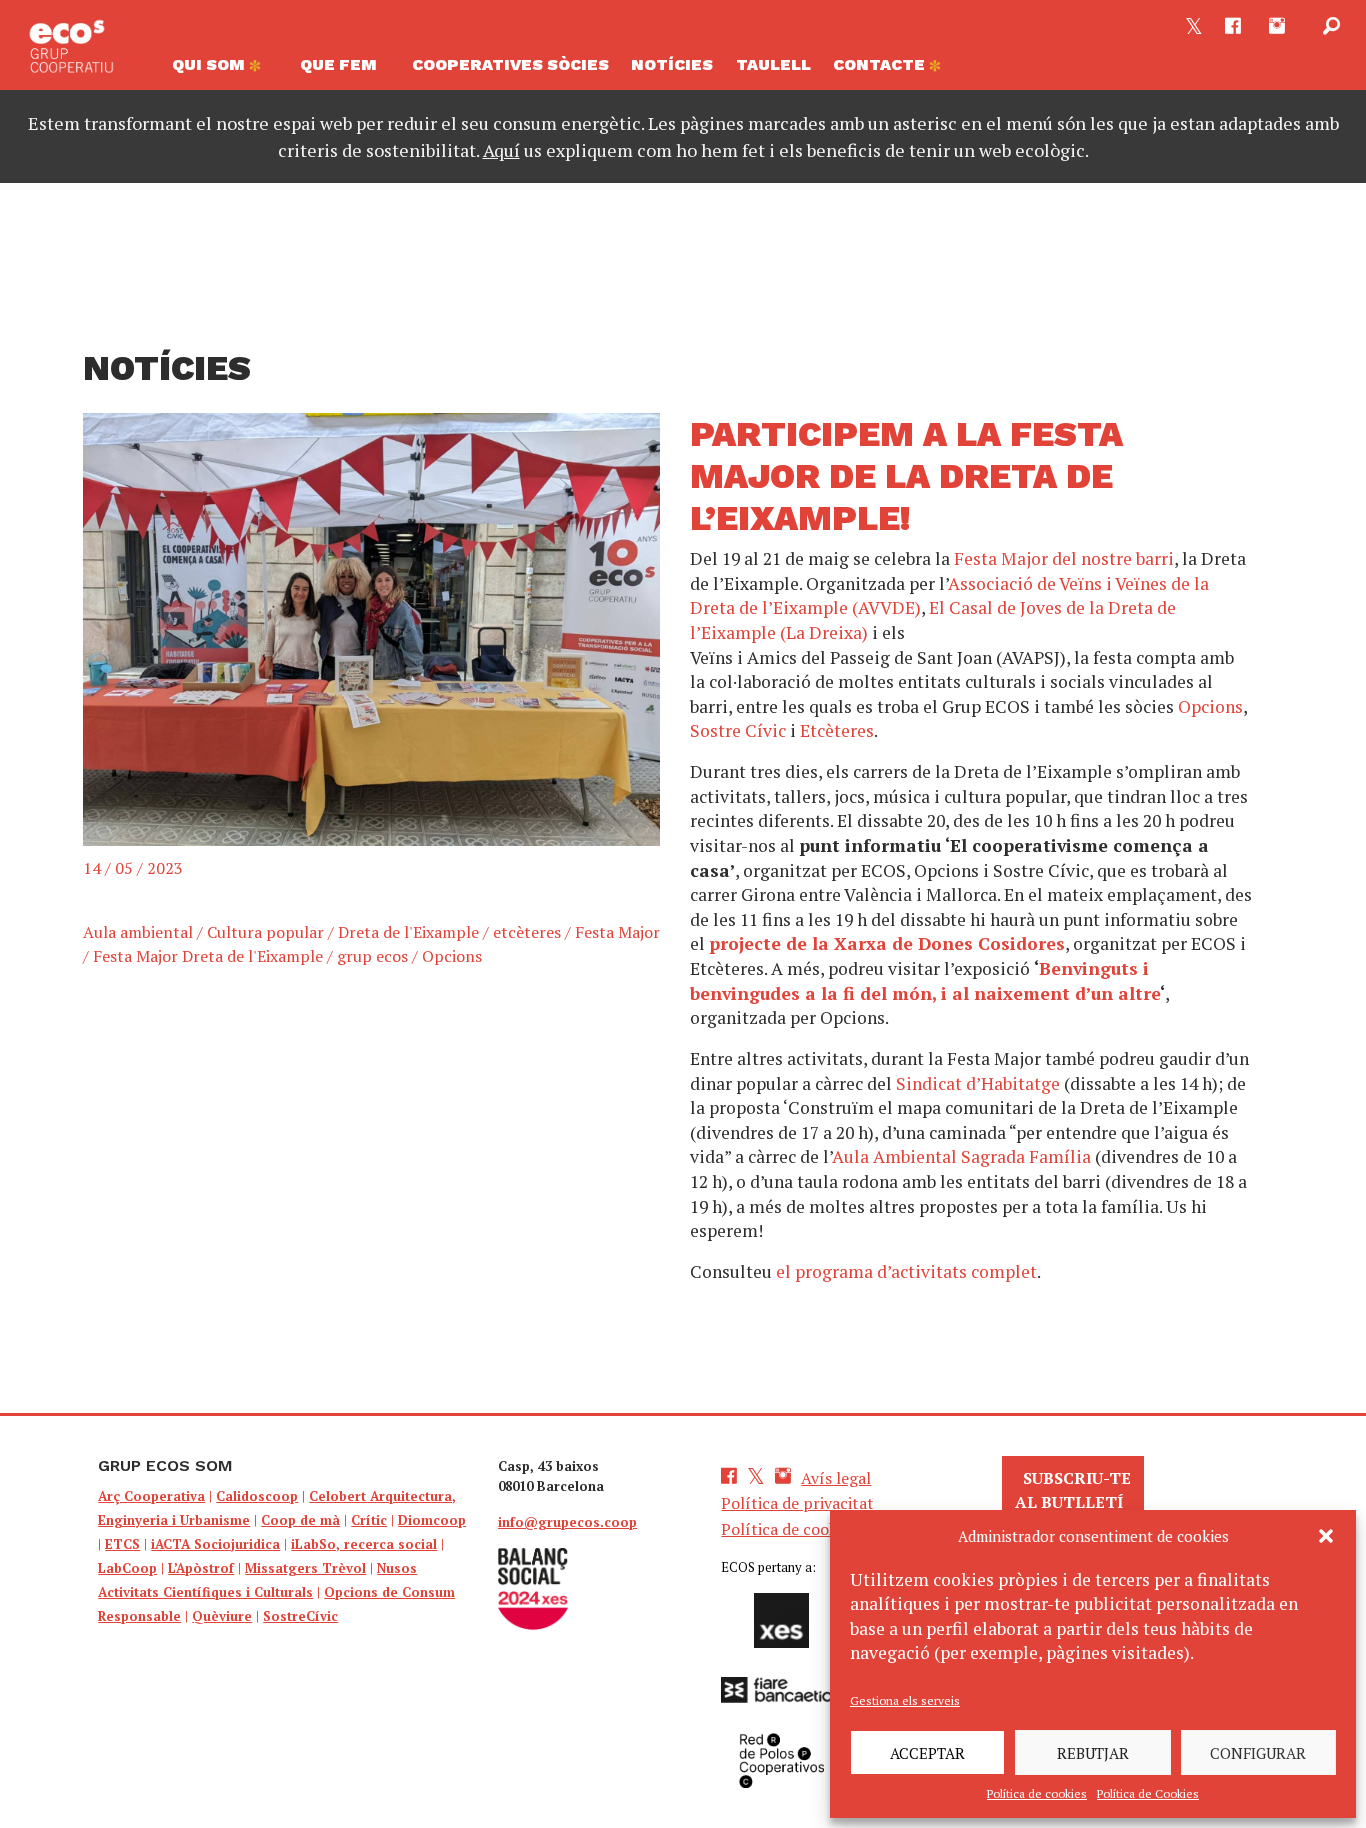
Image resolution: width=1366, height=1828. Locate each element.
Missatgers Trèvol (305, 1568)
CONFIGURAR (1258, 1753)
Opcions (452, 956)
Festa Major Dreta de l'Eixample (208, 956)
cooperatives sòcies (510, 64)
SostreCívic (300, 1616)
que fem (338, 64)
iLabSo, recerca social (364, 1544)
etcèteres (527, 932)
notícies (672, 64)
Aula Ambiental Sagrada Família (961, 1156)
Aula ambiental (138, 932)
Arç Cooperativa (151, 1496)
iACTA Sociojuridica (215, 1544)
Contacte (881, 64)
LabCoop (127, 1568)
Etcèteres (837, 730)
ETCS (122, 1544)
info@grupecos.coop (567, 1522)
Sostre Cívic (738, 730)
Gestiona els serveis (905, 1700)
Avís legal (836, 1478)
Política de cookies (1037, 1793)
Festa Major (617, 932)
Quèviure (222, 1616)
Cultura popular (265, 932)
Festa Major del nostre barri (1064, 558)
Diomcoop (432, 1520)
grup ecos (372, 956)
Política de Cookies (1148, 1793)
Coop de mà (300, 1520)
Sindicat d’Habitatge (978, 1083)
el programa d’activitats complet (906, 1271)
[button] (1326, 1536)
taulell (773, 64)
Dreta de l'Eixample (408, 932)
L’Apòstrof (201, 1568)
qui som (210, 64)
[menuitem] (224, 70)
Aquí (501, 150)
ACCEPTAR (927, 1753)
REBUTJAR (1093, 1753)
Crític (369, 1520)
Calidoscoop (257, 1496)
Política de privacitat (797, 1503)
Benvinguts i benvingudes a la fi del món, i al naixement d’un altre (925, 981)
